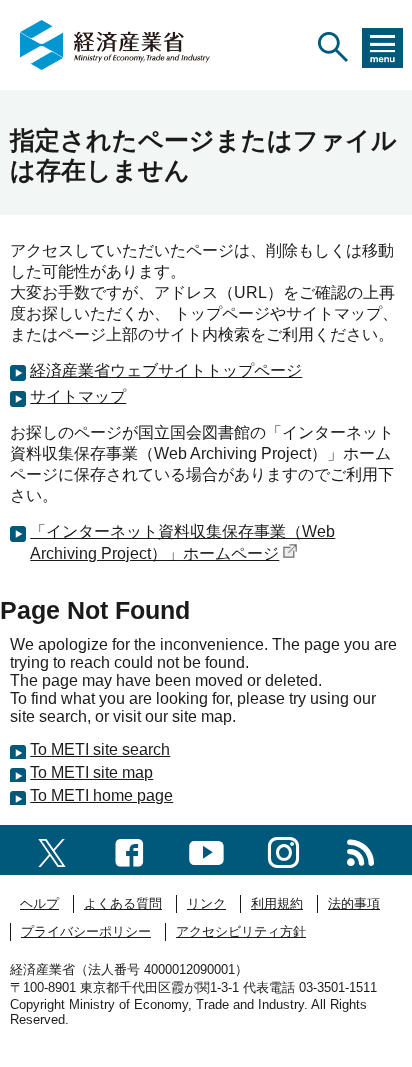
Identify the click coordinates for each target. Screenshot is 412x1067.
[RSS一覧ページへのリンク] (360, 849)
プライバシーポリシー (86, 931)
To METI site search (100, 749)
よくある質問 (123, 903)
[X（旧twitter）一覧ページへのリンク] (52, 849)
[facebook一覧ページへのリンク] (129, 849)
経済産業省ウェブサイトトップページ (166, 370)
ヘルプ (39, 903)
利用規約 (277, 903)
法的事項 (354, 903)
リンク (206, 903)
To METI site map (91, 772)
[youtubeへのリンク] (206, 849)
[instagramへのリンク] (283, 849)
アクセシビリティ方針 (241, 931)
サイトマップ (78, 396)
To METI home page (101, 795)
